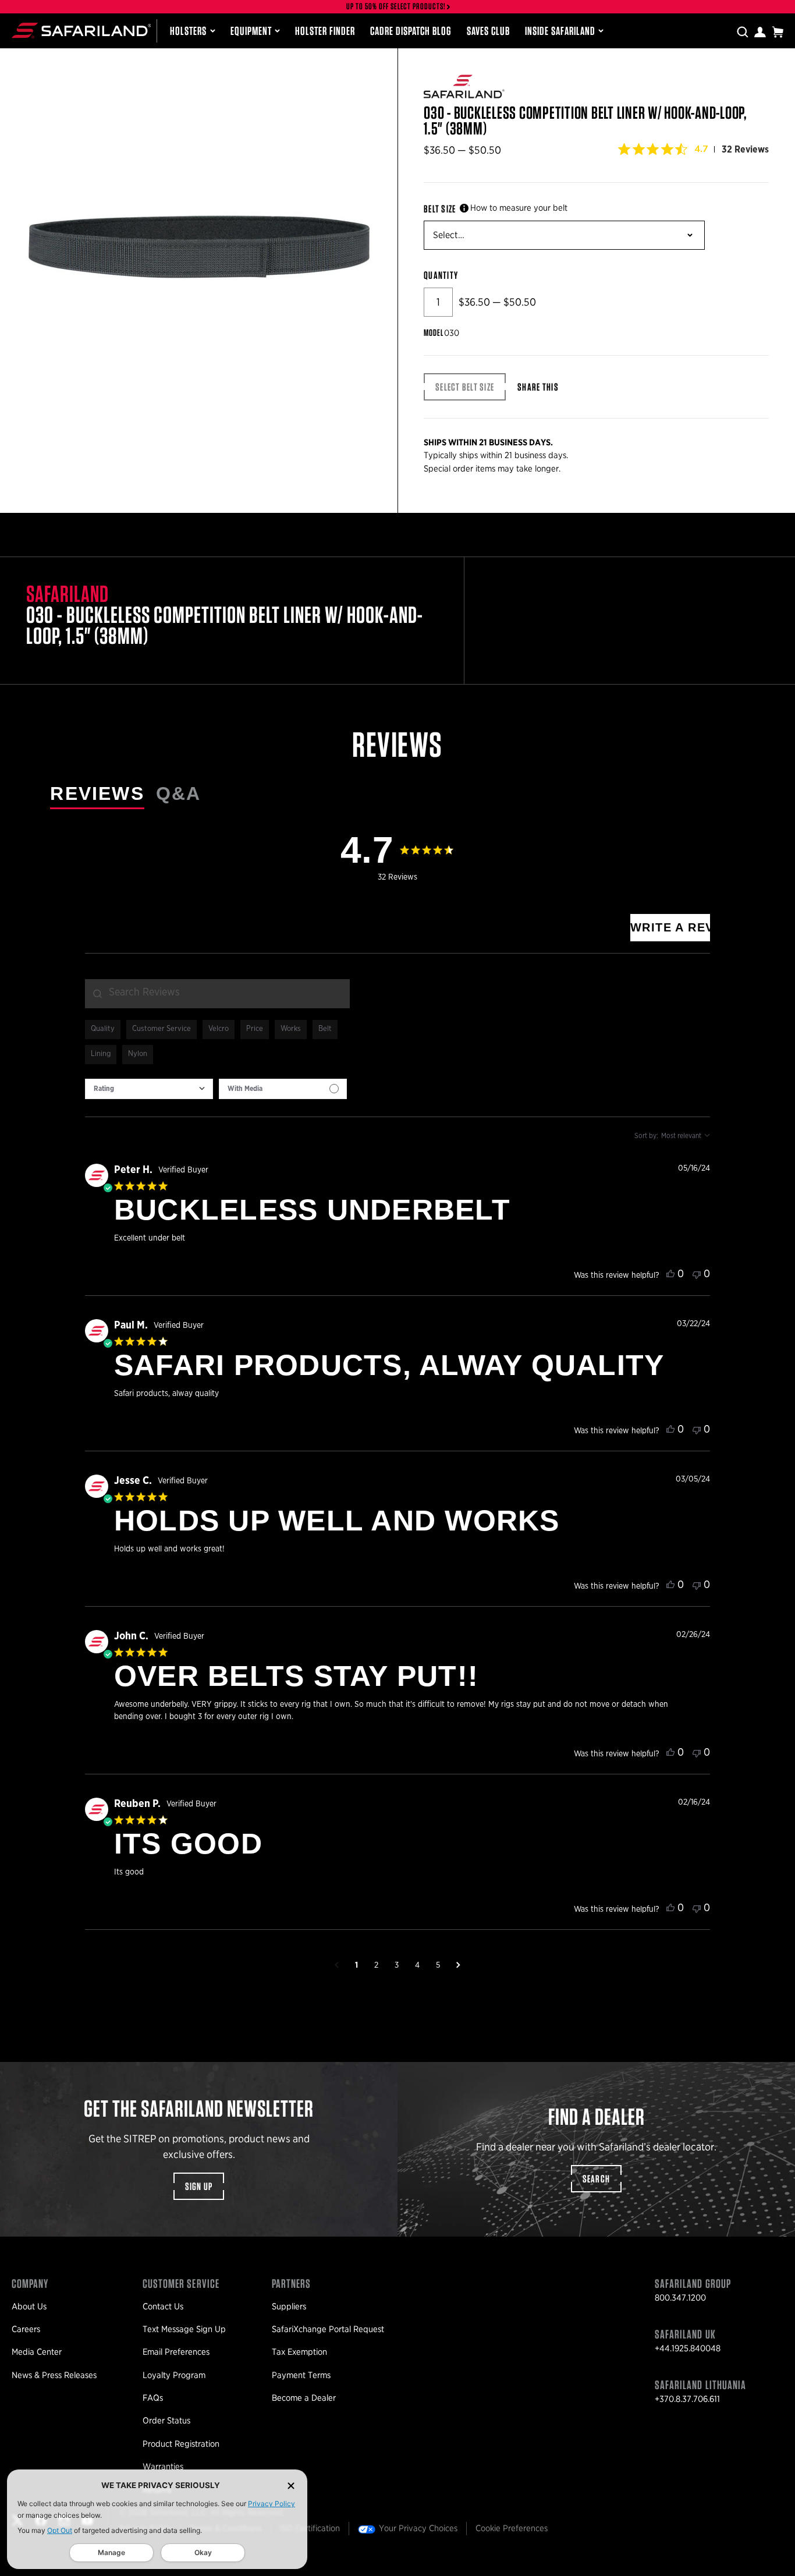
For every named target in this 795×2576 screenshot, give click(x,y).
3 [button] (397, 1965)
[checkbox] (283, 1089)
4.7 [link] (701, 149)
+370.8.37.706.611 (687, 2399)
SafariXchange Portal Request (328, 2329)
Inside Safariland (560, 31)
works (291, 1029)
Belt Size (440, 209)
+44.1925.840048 (688, 2348)
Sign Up (199, 2186)
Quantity (441, 275)
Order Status (166, 2421)
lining (101, 1054)
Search (597, 2179)
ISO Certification (310, 2528)
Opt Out (60, 2530)
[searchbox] (217, 994)
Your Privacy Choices (418, 2528)
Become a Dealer (304, 2398)
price (255, 1029)
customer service (162, 1029)
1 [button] (356, 1965)
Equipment (251, 31)
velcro (219, 1029)
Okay (203, 2552)
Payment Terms (301, 2375)
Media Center (37, 2352)
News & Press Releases (54, 2375)
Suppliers (289, 2306)
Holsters (188, 31)
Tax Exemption (299, 2352)
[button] (337, 1965)
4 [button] (417, 1965)
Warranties (163, 2467)
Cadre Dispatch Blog (411, 31)
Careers (26, 2329)
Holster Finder (325, 31)
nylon (138, 1054)
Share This (538, 387)
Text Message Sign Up (184, 2329)
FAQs (153, 2398)
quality (103, 1029)
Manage (111, 2552)
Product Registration (181, 2444)
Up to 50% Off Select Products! (396, 7)
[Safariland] (81, 31)
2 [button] (376, 1965)
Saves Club (488, 31)
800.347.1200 (680, 2298)
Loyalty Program (174, 2375)
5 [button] (438, 1965)
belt (325, 1029)
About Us (29, 2306)
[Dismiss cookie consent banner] (291, 2485)
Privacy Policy (271, 2504)
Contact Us (163, 2306)
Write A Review (670, 927)
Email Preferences (176, 2352)
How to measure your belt (519, 208)
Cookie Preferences (512, 2528)
